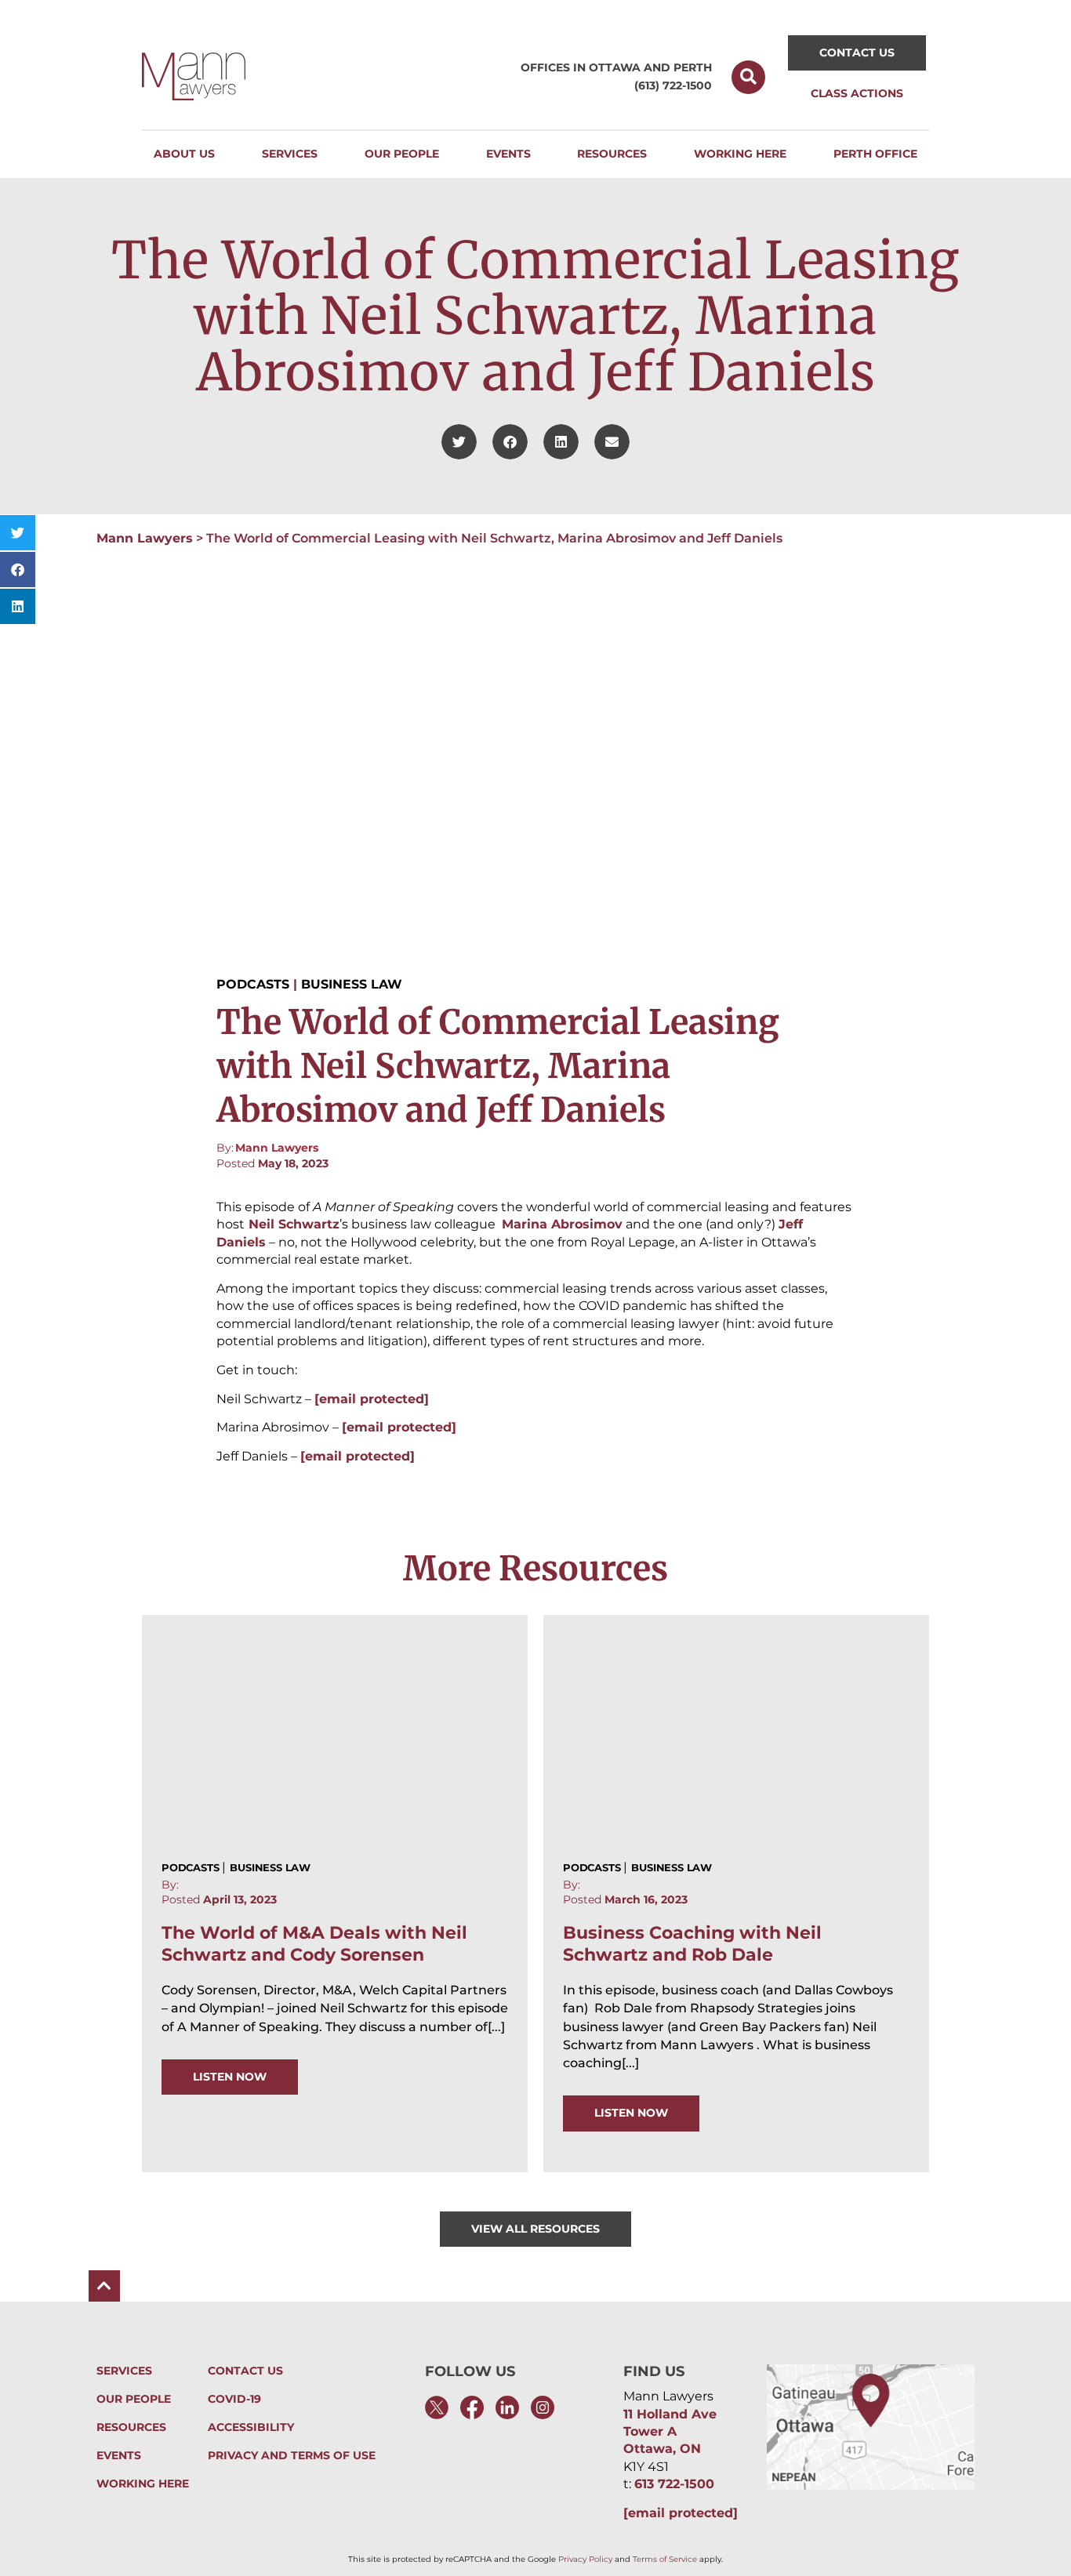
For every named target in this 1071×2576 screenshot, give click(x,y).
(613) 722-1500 (673, 85)
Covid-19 (234, 2399)
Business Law (352, 985)
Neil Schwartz (292, 1224)
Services (124, 2371)
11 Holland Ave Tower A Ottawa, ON (670, 2432)
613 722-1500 (674, 2484)
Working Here (143, 2484)
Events (119, 2456)
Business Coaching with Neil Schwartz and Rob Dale (692, 1943)
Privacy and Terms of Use (292, 2456)
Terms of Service (665, 2559)
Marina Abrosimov (562, 1224)
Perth (693, 67)
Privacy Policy (585, 2559)
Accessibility (251, 2427)
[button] (748, 77)
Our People (134, 2399)
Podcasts (253, 985)
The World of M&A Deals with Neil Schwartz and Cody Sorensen (314, 1943)
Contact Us (245, 2371)
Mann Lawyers (145, 538)
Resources (131, 2427)
